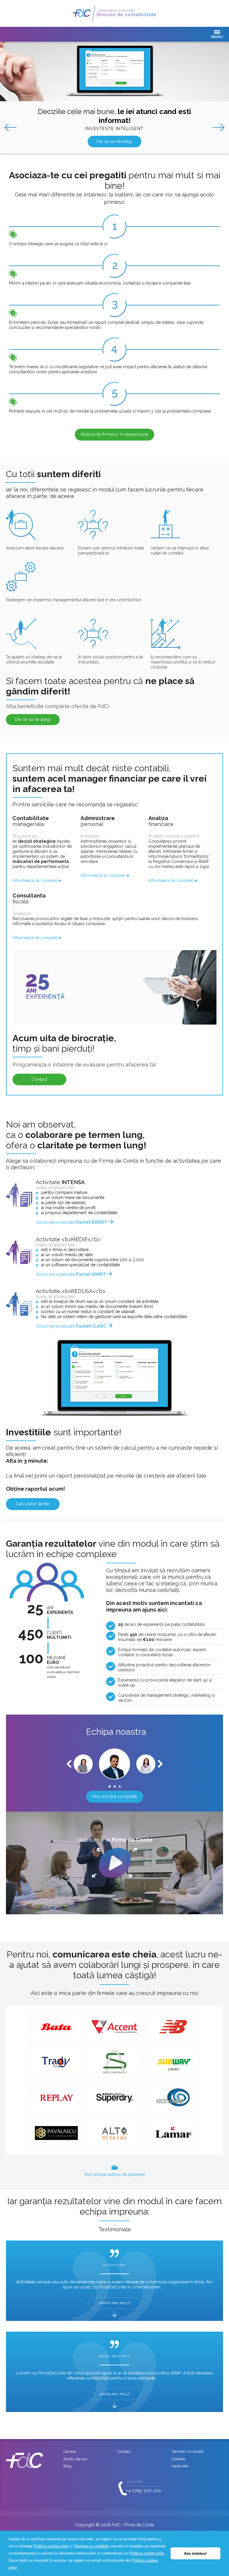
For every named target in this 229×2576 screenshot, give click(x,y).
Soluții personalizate (72, 1222)
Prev (8, 127)
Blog (67, 2466)
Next (221, 127)
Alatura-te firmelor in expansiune (114, 434)
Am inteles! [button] (195, 2553)
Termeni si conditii (188, 2451)
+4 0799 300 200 (144, 2491)
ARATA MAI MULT (115, 2303)
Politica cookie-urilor (51, 2546)
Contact (39, 1079)
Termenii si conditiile (92, 2546)
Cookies (178, 2459)
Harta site (180, 2466)
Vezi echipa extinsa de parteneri (115, 2174)
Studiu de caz (75, 2459)
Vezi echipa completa (115, 1796)
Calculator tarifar (33, 1504)
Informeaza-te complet (35, 880)
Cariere (69, 2451)
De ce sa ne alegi (114, 141)
